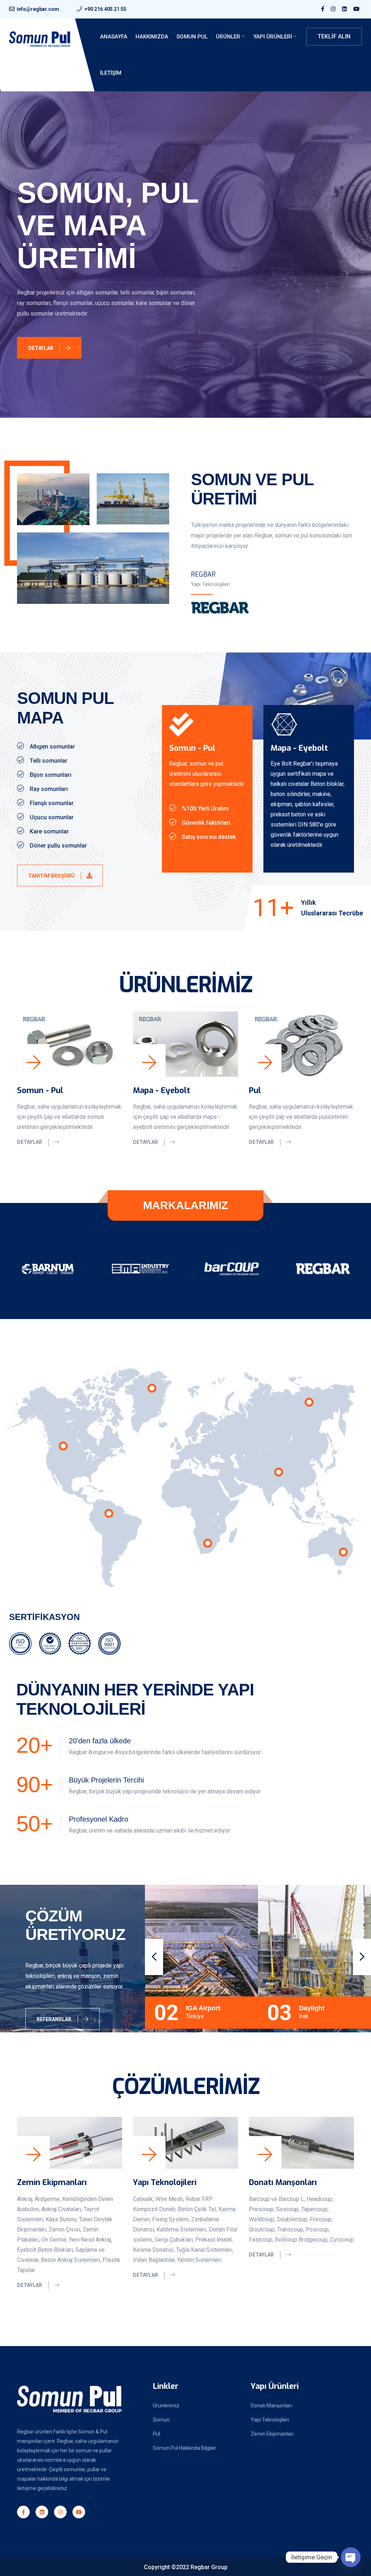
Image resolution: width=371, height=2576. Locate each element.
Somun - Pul (40, 1090)
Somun (161, 2420)
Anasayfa (114, 37)
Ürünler (228, 37)
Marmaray (314, 2008)
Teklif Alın (334, 36)
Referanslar (55, 2019)
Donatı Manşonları (283, 2182)
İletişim (111, 73)
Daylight (199, 2008)
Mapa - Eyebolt (162, 1090)
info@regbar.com (38, 9)
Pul (255, 1090)
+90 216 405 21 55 (105, 9)
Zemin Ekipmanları (52, 2182)
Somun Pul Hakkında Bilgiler (185, 2448)
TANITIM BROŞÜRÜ (52, 876)
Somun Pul (192, 37)
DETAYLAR (41, 327)
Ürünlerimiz (166, 2406)
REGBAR (203, 574)
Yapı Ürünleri (273, 37)
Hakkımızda (152, 37)
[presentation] (154, 1957)
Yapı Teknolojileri (165, 2182)
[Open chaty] (351, 2557)
